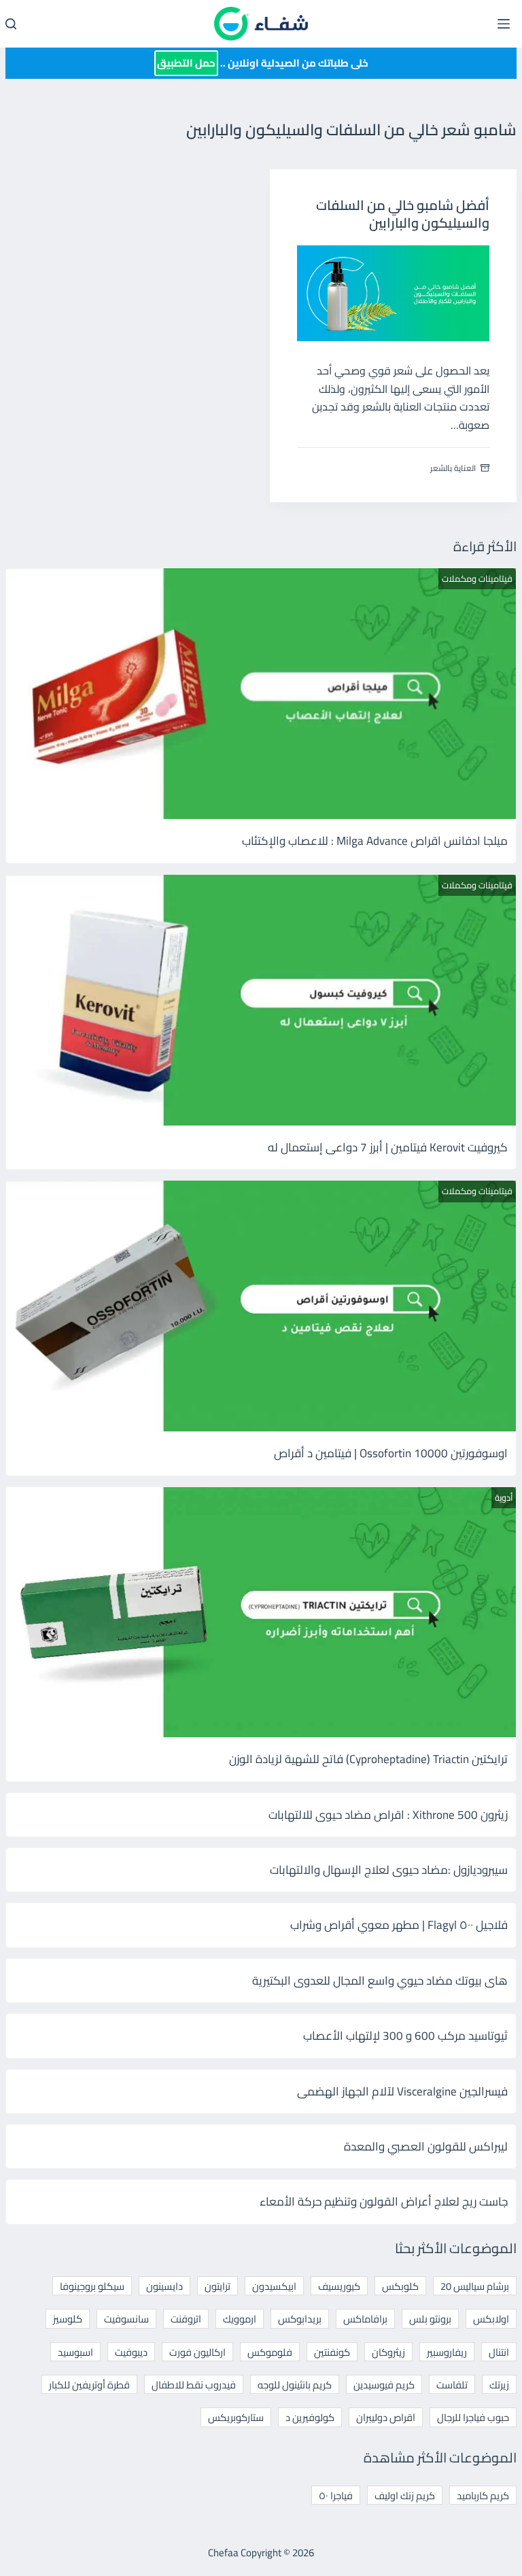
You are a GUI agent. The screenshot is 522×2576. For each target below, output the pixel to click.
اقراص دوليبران (386, 2417)
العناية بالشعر (453, 468)
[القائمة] (504, 24)
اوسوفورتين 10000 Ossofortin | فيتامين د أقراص (391, 1453)
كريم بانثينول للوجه (295, 2385)
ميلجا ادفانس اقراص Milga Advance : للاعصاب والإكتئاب (375, 841)
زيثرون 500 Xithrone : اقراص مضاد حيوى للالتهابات (388, 1815)
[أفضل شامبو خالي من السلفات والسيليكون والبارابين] (394, 294)
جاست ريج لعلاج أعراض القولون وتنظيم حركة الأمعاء (384, 2201)
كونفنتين (332, 2352)
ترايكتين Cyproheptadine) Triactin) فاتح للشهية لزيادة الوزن (368, 1759)
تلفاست (452, 2385)
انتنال (499, 2352)
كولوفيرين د (310, 2417)
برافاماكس (365, 2319)
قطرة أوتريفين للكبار (89, 2385)
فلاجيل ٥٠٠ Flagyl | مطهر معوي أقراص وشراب (399, 1925)
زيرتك (499, 2385)
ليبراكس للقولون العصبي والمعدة (426, 2146)
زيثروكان (388, 2352)
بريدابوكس (300, 2319)
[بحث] (11, 24)
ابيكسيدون (274, 2286)
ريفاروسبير (447, 2352)
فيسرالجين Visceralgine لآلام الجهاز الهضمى (402, 2091)
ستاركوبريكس (236, 2417)
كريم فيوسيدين (384, 2385)
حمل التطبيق (186, 63)
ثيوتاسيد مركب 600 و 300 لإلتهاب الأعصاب (405, 2036)
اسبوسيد (75, 2352)
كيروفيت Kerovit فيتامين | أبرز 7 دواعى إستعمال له (388, 1147)
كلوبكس (400, 2286)
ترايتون (217, 2286)
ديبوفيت (131, 2352)
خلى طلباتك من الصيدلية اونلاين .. (263, 63)
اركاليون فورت (197, 2352)
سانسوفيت (126, 2319)
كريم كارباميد (483, 2495)
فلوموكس (270, 2352)
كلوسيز (68, 2319)
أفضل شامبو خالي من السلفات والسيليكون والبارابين (403, 214)
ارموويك (240, 2319)
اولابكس (491, 2319)
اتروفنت (186, 2319)
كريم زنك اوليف (405, 2495)
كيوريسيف (339, 2286)
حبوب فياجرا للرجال (473, 2417)
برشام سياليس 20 (475, 2286)
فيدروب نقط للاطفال (194, 2385)
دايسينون (164, 2286)
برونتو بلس (430, 2319)
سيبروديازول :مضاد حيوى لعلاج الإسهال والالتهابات (389, 1870)
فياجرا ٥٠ (336, 2495)
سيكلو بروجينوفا (92, 2286)
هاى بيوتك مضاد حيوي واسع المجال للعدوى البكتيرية (380, 1981)
